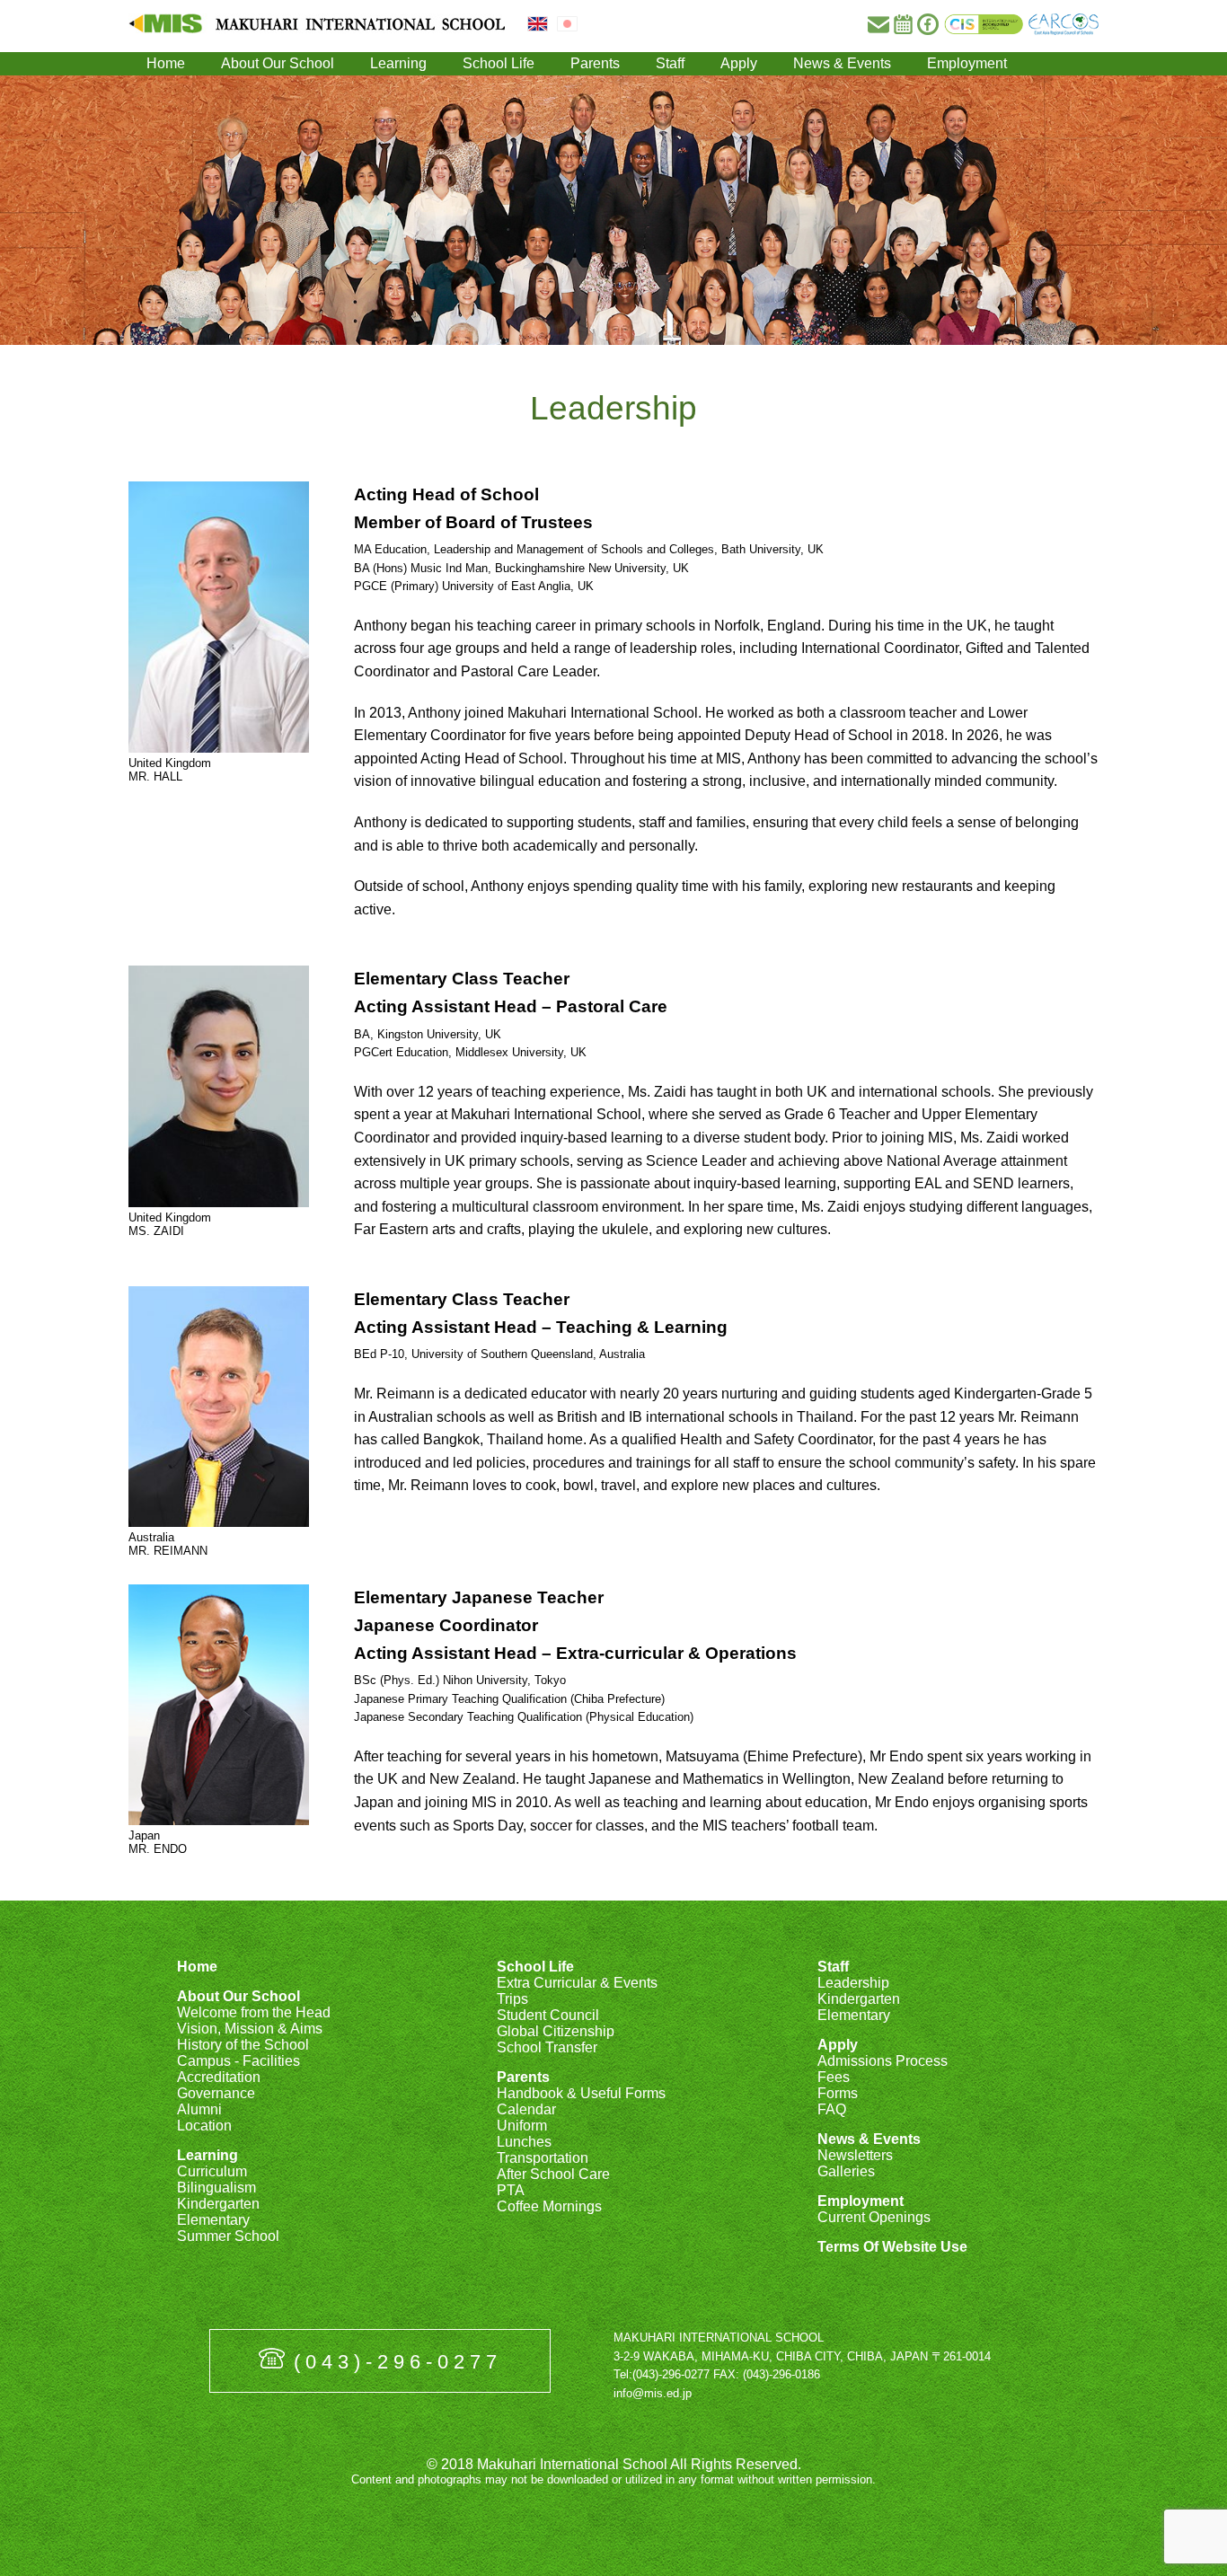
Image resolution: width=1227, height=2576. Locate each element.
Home (166, 63)
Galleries (846, 2171)
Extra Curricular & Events (577, 1983)
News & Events (842, 63)
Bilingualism (216, 2188)
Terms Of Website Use (892, 2247)
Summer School (228, 2236)
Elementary (213, 2220)
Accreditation (219, 2077)
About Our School (278, 63)
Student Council (548, 2015)
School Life (499, 63)
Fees (834, 2077)
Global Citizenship (556, 2031)
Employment (967, 63)
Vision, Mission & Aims (250, 2029)
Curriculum (212, 2171)
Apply (739, 63)
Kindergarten (218, 2204)
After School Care (553, 2174)
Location (204, 2126)
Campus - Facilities (238, 2061)
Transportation (543, 2158)
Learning (398, 63)
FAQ (832, 2109)
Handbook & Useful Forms (581, 2093)
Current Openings (874, 2217)
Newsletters (855, 2155)
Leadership (853, 1983)
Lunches (524, 2142)
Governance (216, 2093)
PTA (511, 2190)
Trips (512, 1999)
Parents (595, 63)
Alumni (199, 2109)
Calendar (526, 2109)
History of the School (243, 2045)
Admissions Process (883, 2061)
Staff (670, 63)
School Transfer (547, 2047)
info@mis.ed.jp (653, 2393)
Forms (838, 2093)
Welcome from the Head (254, 2012)
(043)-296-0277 (398, 2362)
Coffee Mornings (549, 2206)
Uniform (522, 2126)
